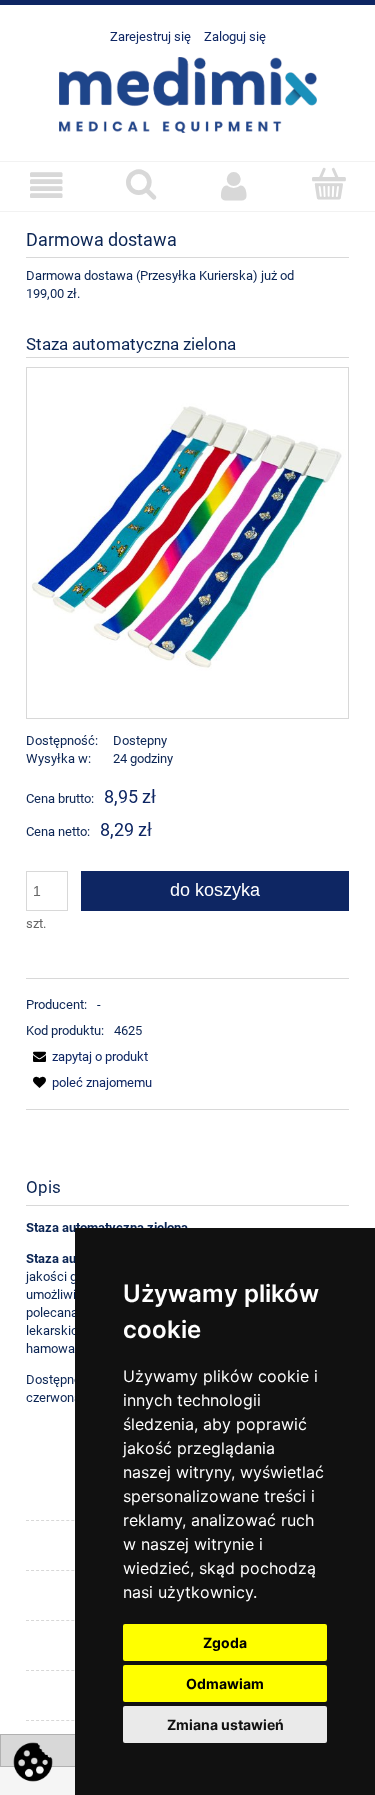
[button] (47, 185)
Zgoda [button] (225, 1642)
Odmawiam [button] (225, 1683)
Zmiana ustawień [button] (225, 1724)
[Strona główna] (188, 93)
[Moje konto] (235, 185)
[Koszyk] (328, 184)
